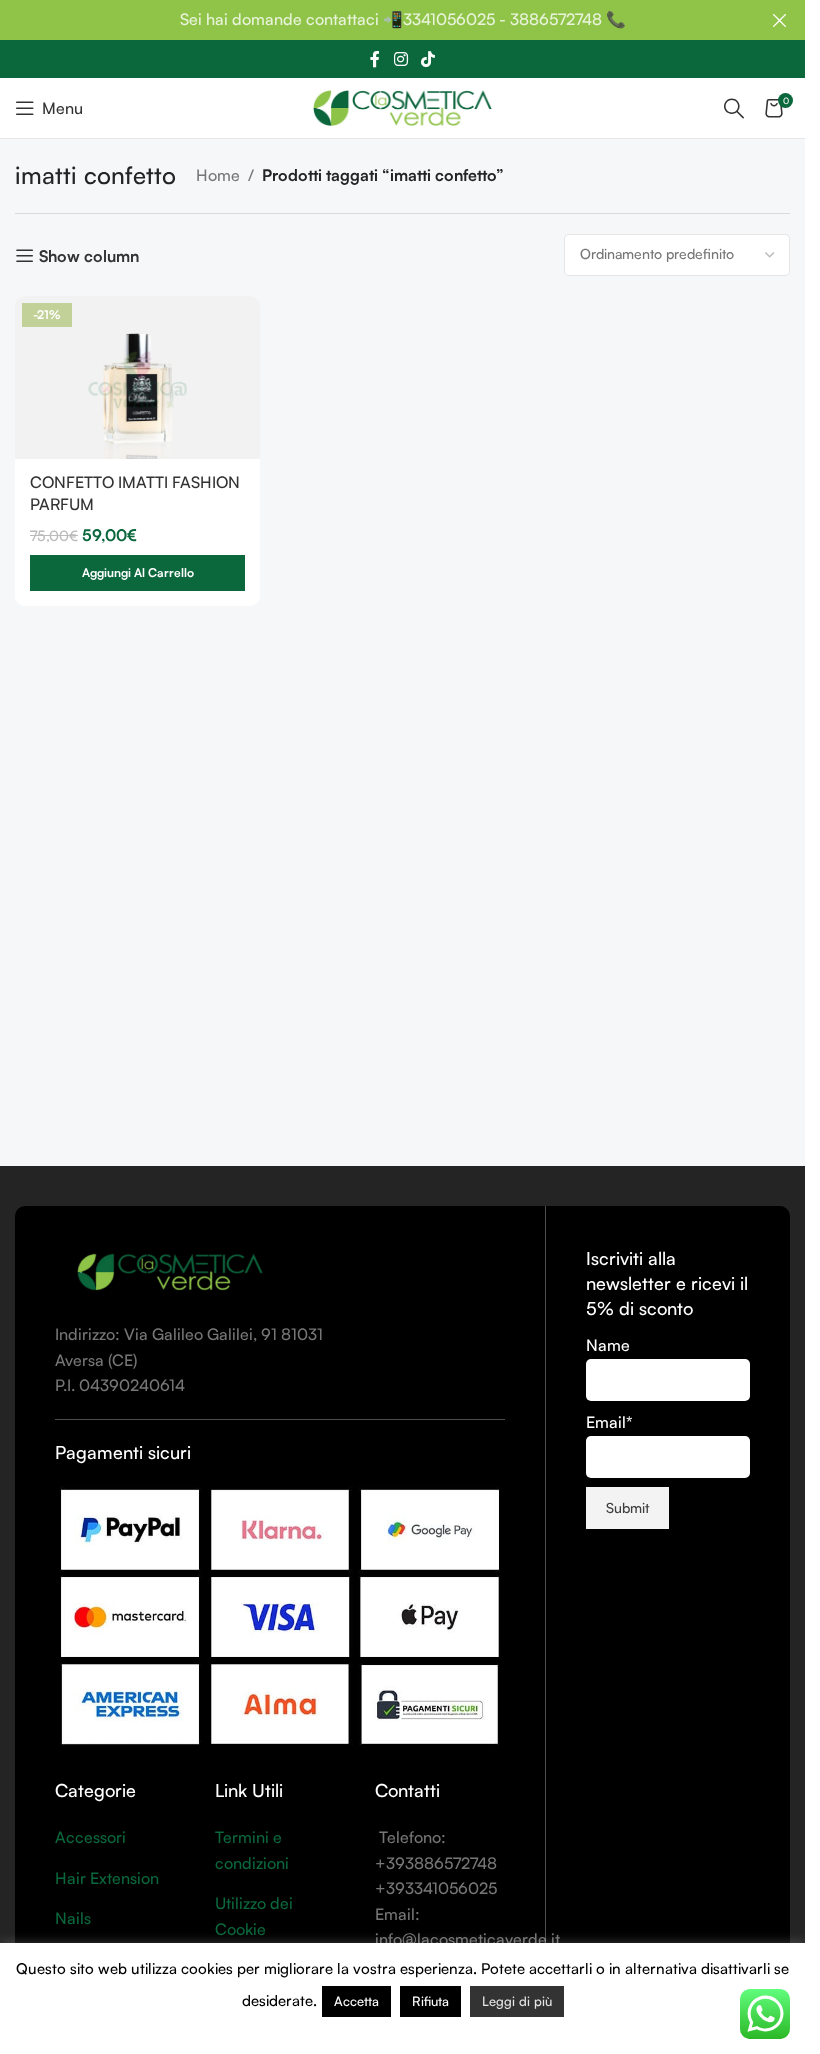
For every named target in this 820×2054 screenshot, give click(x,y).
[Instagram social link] (400, 59)
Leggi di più (517, 2001)
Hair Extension (107, 1878)
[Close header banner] (780, 20)
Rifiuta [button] (430, 2001)
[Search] (734, 108)
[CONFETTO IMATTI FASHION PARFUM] (137, 377)
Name (608, 1345)
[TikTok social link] (428, 59)
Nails (73, 1918)
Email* (609, 1422)
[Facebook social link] (375, 59)
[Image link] (170, 1272)
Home (218, 175)
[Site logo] (402, 106)
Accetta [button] (356, 2001)
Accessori (90, 1837)
